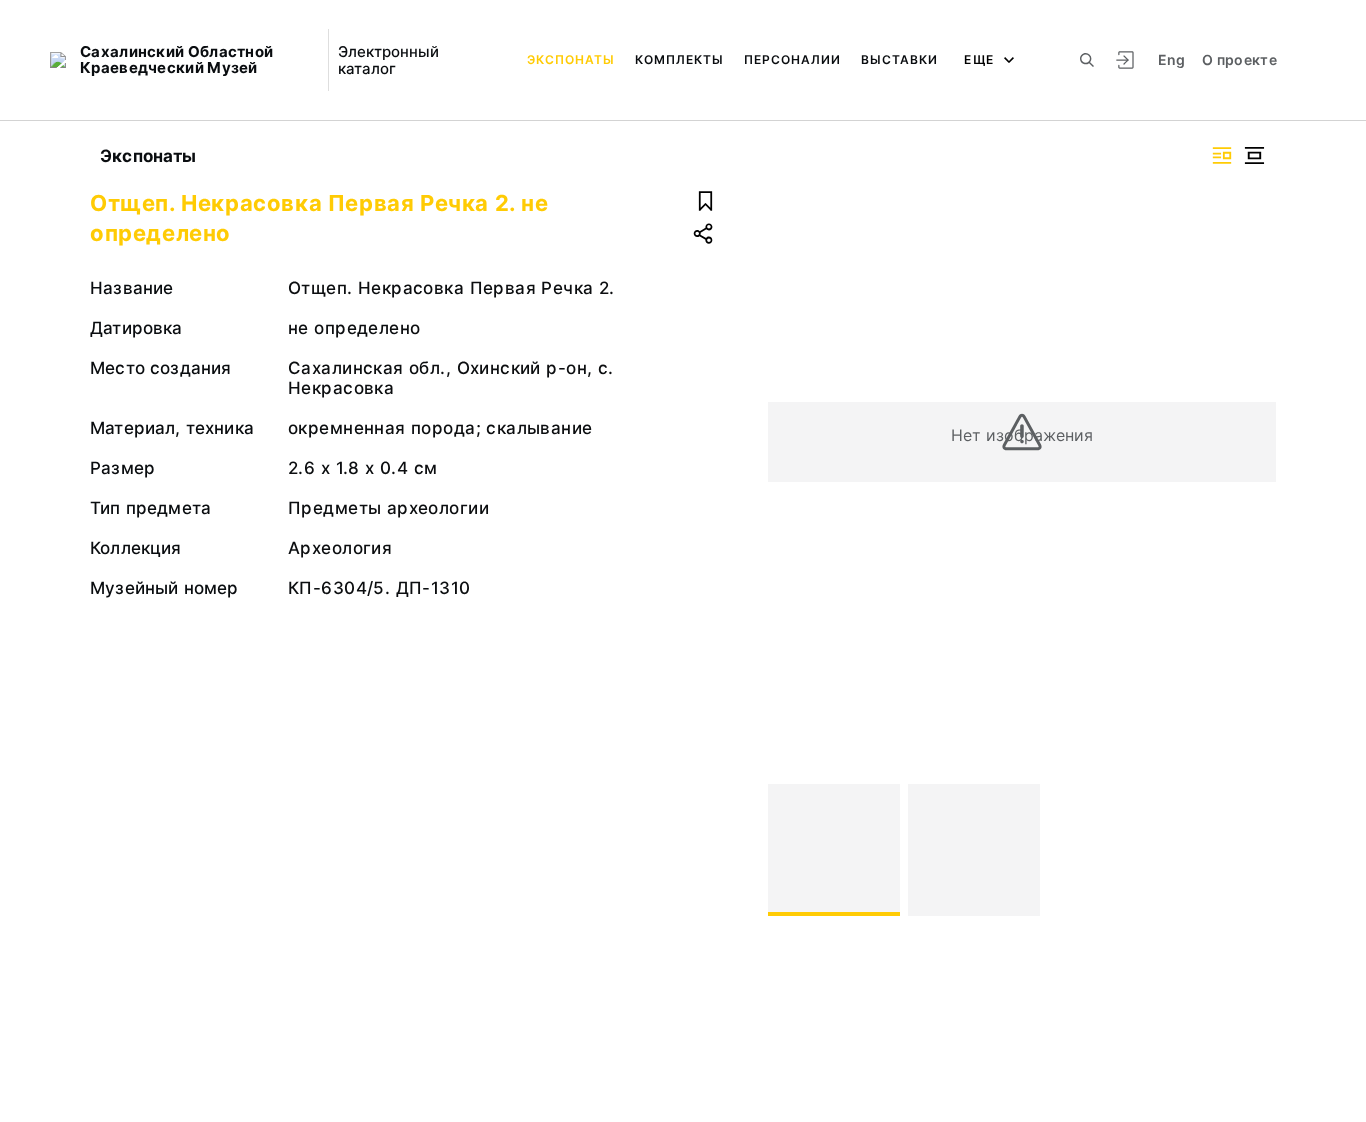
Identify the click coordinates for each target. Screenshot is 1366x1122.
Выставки (899, 59)
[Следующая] (1252, 850)
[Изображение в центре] (1254, 155)
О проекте (1239, 59)
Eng (1172, 59)
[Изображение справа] (1222, 155)
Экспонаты (571, 59)
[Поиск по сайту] (1087, 60)
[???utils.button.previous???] (792, 850)
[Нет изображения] (834, 850)
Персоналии (792, 59)
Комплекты (679, 59)
